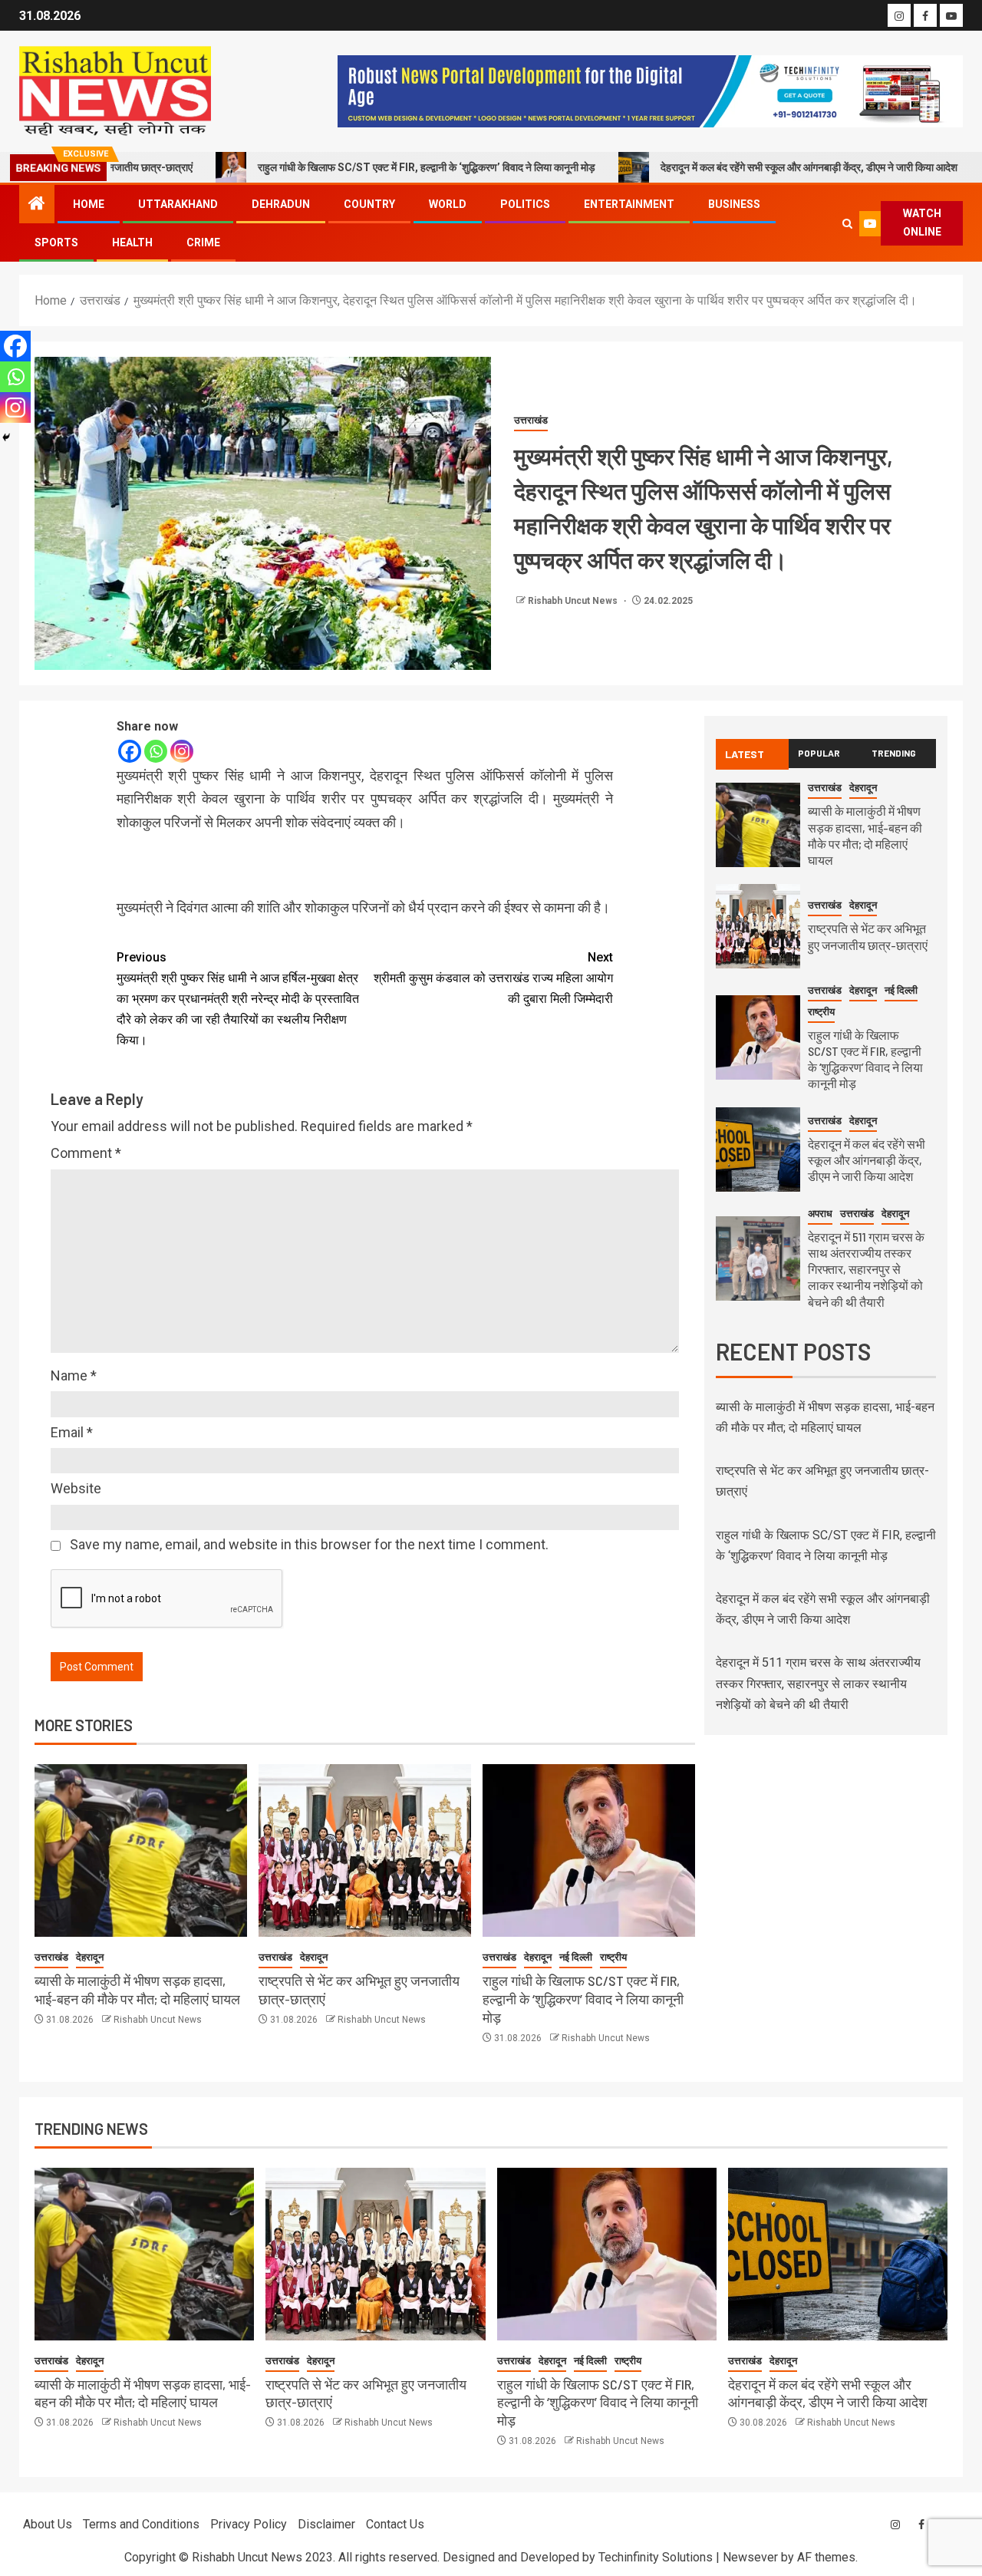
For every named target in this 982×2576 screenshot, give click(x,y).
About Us (48, 2524)
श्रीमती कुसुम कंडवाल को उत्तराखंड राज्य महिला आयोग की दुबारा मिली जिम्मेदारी (493, 978)
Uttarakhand (178, 204)
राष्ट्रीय (613, 1957)
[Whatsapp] (156, 751)
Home (89, 204)
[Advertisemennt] (650, 90)
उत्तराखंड (531, 420)
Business (734, 204)
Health (132, 242)
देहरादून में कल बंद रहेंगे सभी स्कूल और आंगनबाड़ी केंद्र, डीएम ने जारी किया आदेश (730, 167)
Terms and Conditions (141, 2524)
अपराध (820, 1214)
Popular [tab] (819, 753)
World (448, 204)
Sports (56, 242)
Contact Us (395, 2524)
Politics (525, 204)
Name (74, 1375)
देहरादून (90, 1957)
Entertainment (629, 204)
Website (76, 1488)
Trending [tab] (894, 753)
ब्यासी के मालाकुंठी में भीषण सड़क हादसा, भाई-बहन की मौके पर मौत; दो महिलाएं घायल (143, 2393)
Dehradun (281, 204)
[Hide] (6, 437)
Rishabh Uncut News (574, 601)
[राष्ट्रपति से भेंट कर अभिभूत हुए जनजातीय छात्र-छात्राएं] (365, 1850)
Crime (203, 242)
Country (369, 204)
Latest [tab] (745, 754)
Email (72, 1432)
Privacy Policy (249, 2524)
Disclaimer (326, 2524)
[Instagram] (182, 751)
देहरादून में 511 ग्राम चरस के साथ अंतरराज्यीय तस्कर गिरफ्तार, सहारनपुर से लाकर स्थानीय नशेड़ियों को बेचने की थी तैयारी (866, 1269)
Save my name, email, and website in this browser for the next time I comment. (309, 1544)
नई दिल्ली (576, 1957)
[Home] (37, 205)
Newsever (750, 2557)
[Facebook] (130, 751)
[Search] (848, 224)
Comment (86, 1153)
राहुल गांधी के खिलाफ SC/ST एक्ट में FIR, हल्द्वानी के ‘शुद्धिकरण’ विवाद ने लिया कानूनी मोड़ (348, 167)
